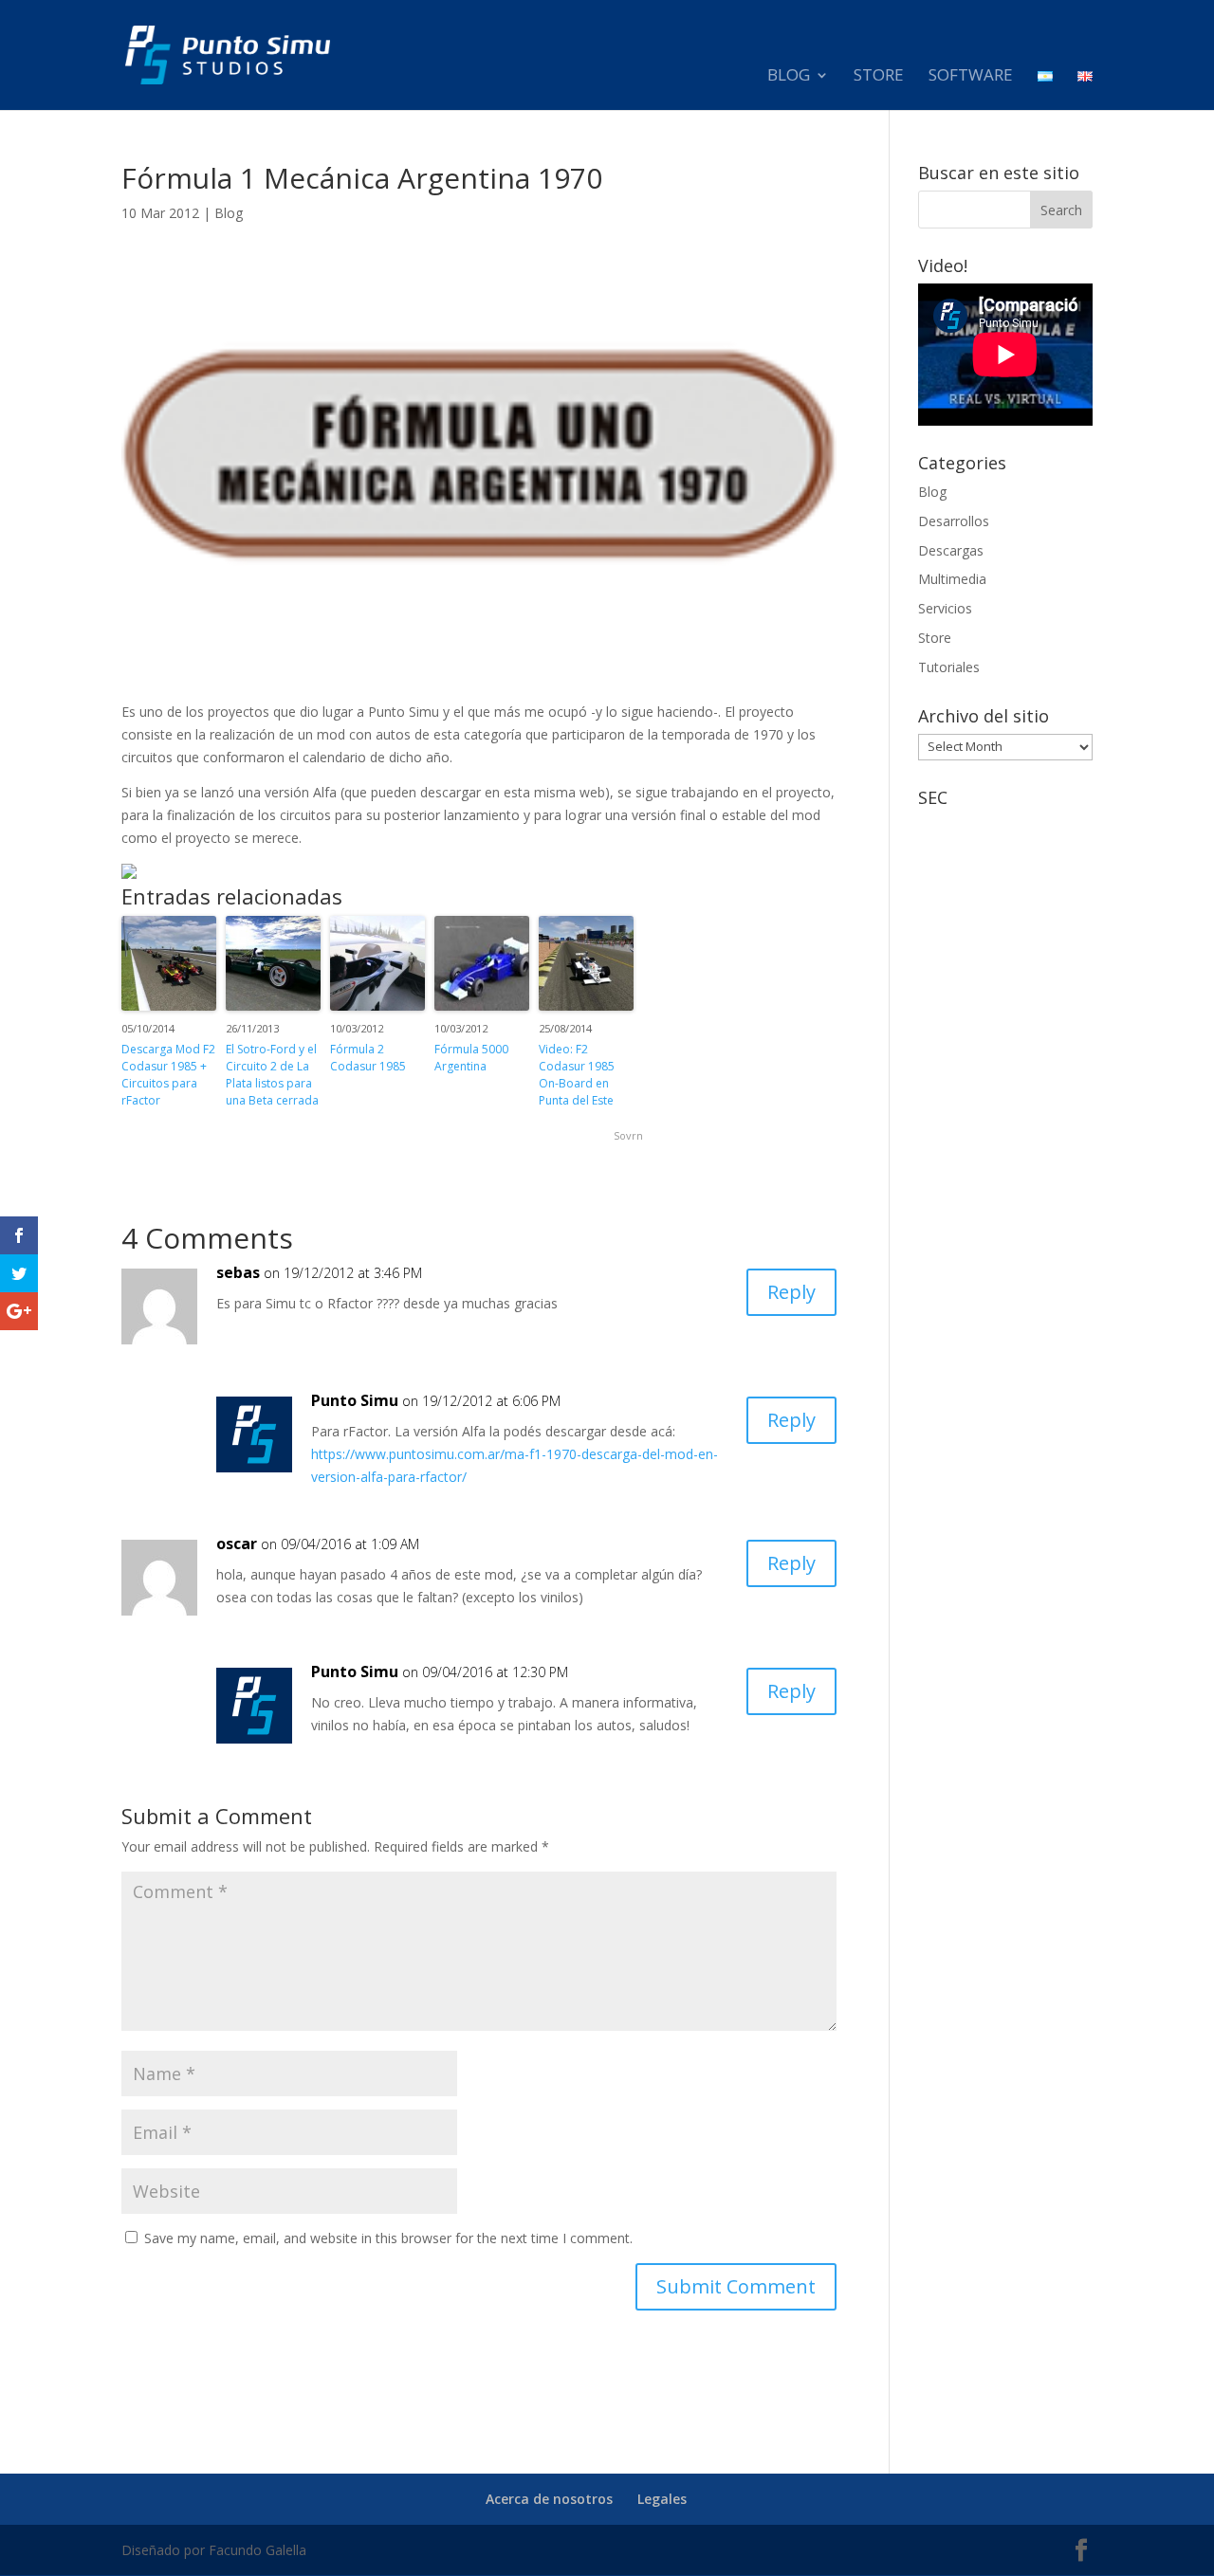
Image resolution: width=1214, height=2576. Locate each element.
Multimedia (952, 579)
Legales (662, 2499)
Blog (789, 77)
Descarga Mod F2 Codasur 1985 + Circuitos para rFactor (168, 1075)
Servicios (945, 608)
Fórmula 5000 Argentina (471, 1058)
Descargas (951, 550)
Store (879, 77)
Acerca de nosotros (549, 2499)
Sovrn (628, 1135)
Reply (791, 1292)
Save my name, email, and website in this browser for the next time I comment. (388, 2238)
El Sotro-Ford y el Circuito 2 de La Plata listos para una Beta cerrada (272, 1075)
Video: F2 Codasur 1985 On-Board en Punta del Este (577, 1075)
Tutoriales (949, 667)
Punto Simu (355, 1400)
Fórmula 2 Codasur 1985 (368, 1058)
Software (971, 77)
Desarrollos (954, 521)
